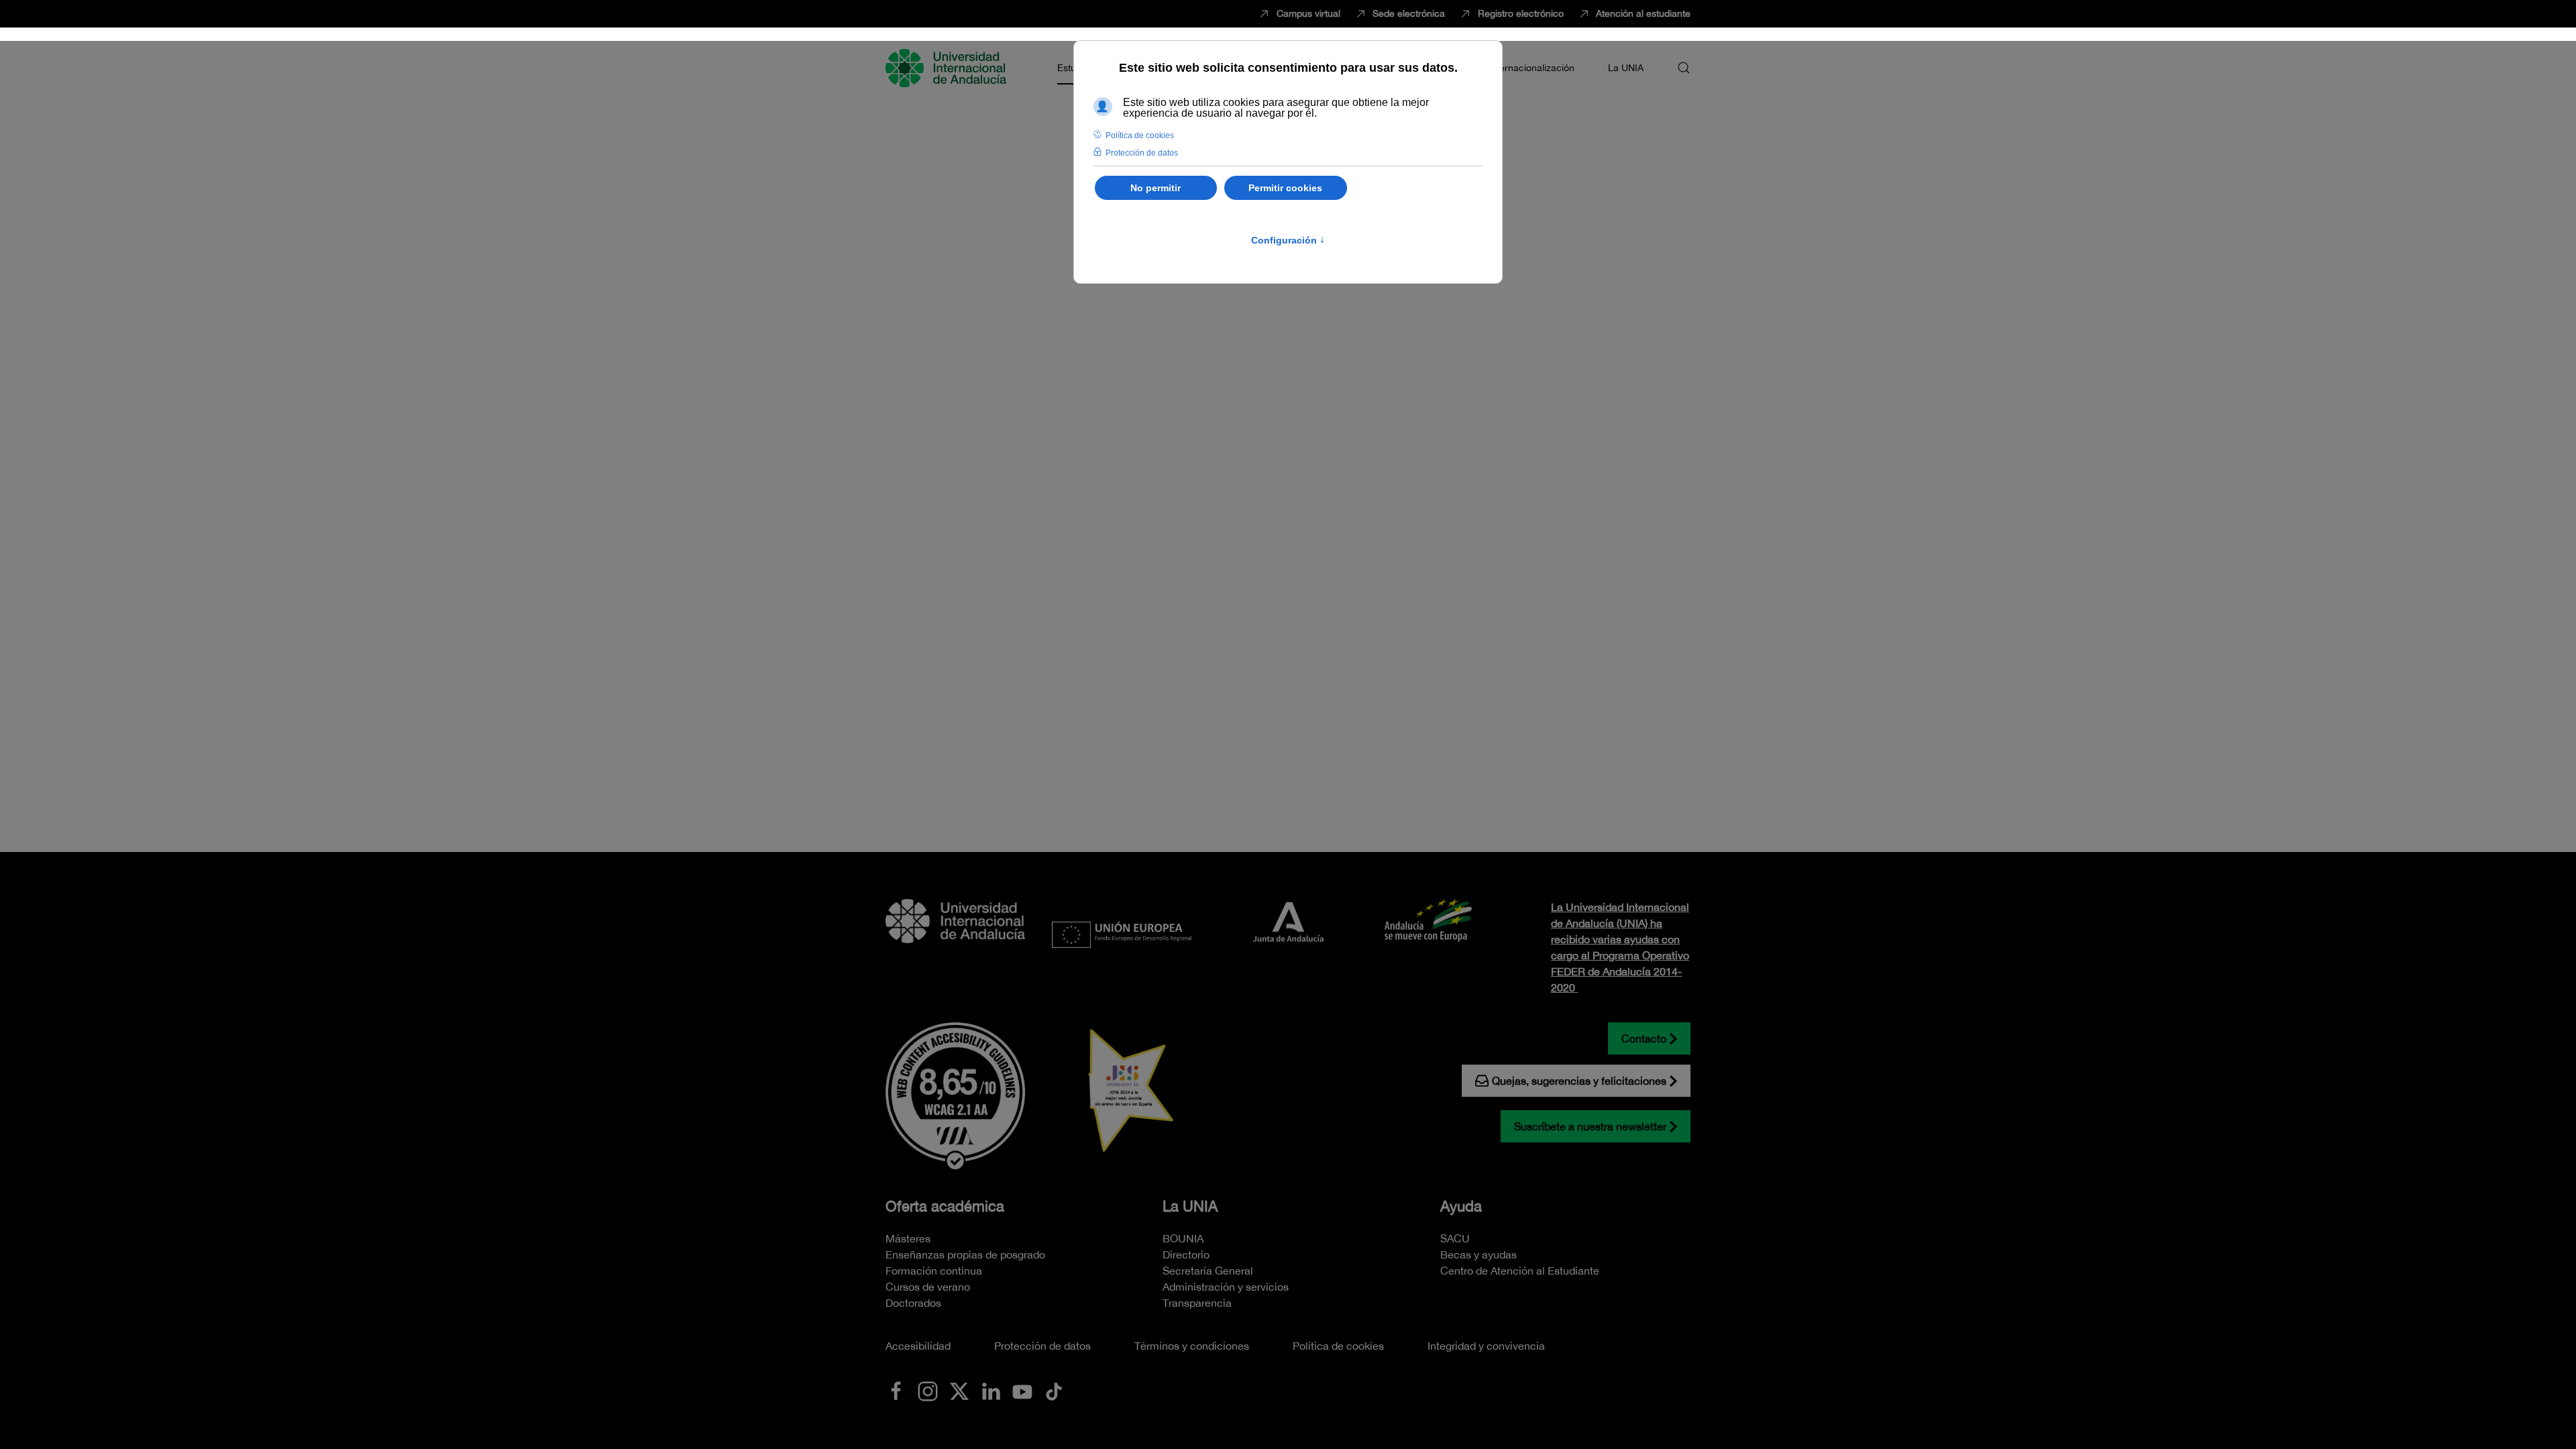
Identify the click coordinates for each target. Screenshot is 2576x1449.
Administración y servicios (1226, 1287)
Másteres (908, 1238)
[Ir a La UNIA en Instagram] (928, 1390)
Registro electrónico (1521, 13)
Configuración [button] (1288, 240)
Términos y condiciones (1192, 1346)
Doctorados (913, 1303)
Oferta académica (945, 1206)
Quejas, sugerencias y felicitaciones (1579, 1081)
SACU (1455, 1238)
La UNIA (1190, 1206)
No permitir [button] (1156, 188)
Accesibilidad (918, 1346)
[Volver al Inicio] (948, 68)
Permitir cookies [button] (1285, 188)
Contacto (1644, 1038)
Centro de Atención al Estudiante (1520, 1271)
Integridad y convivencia (1486, 1346)
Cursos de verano (928, 1287)
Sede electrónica (1409, 13)
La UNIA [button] (1626, 68)
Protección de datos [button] (1142, 153)
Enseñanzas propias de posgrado (965, 1254)
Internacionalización (1532, 68)
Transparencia (1197, 1303)
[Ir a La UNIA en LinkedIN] (991, 1390)
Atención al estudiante (1643, 13)
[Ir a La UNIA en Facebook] (896, 1390)
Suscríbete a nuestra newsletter (1590, 1126)
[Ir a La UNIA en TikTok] (1054, 1390)
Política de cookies (1338, 1346)
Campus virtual (1308, 13)
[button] (1684, 68)
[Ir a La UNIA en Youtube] (1022, 1390)
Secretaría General (1208, 1271)
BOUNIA (1183, 1238)
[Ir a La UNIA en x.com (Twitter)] (959, 1390)
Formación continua (934, 1271)
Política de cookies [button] (1140, 136)
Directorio (1186, 1254)
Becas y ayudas (1479, 1254)
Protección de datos (1042, 1346)
